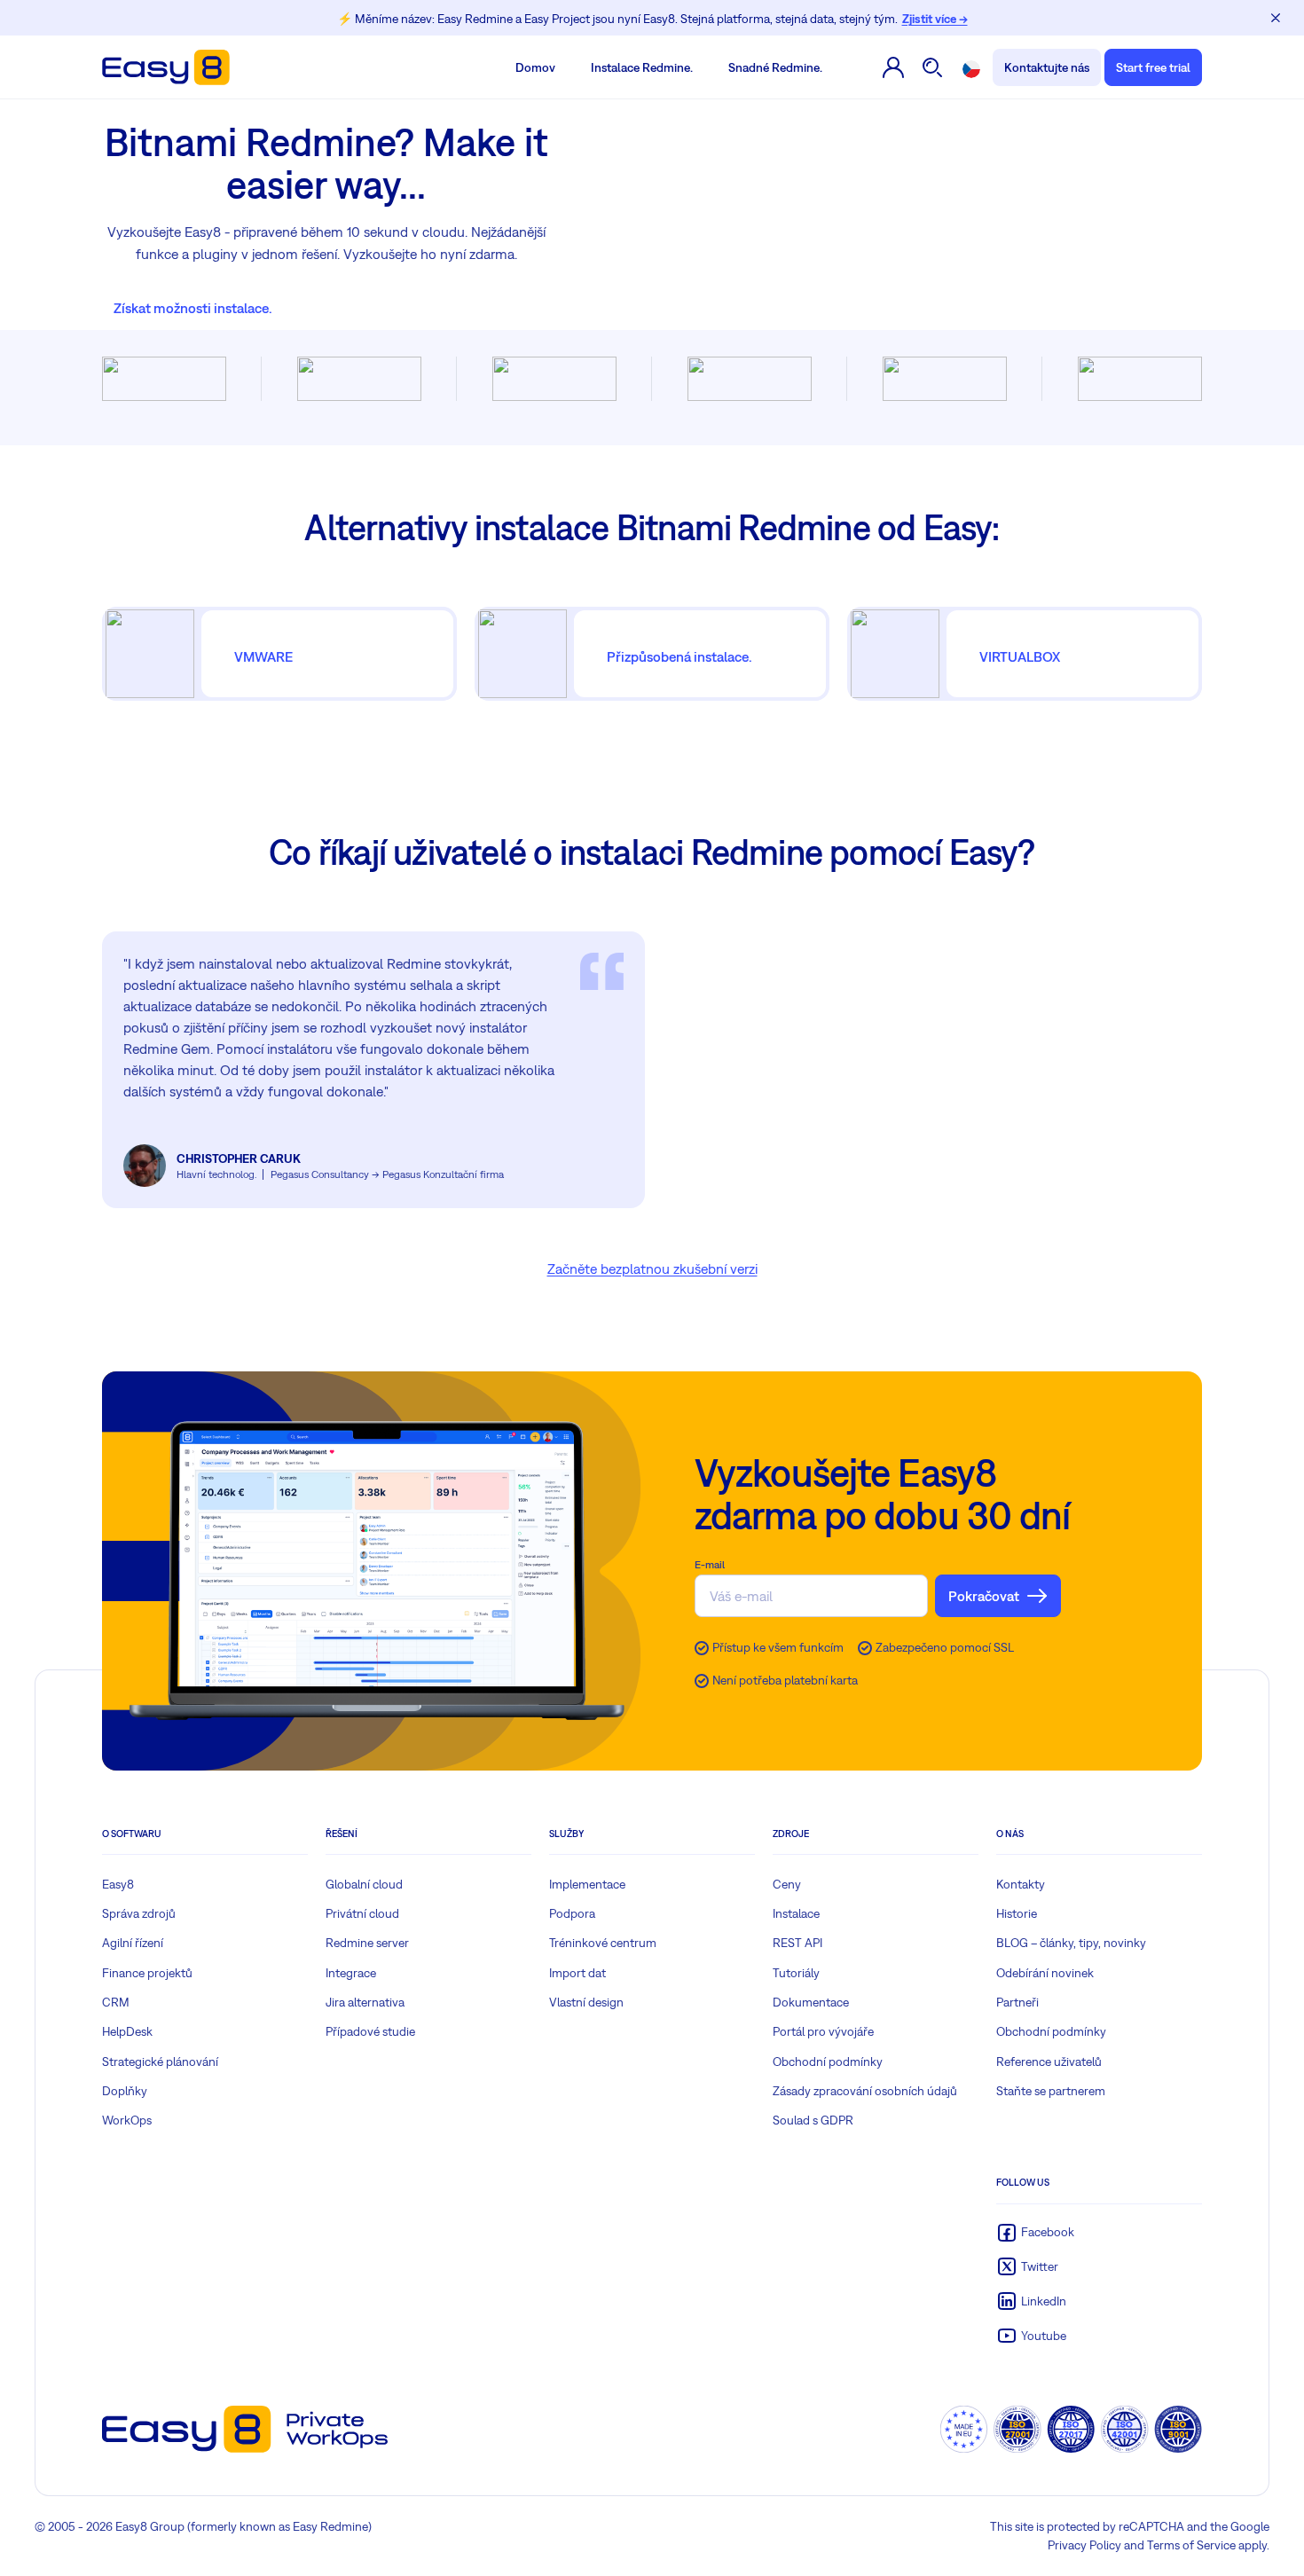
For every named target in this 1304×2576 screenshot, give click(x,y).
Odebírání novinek (1045, 1973)
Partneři (1017, 2002)
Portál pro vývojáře (823, 2031)
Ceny (787, 1884)
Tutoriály (796, 1973)
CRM (116, 2002)
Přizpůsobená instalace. (679, 656)
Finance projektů (147, 1973)
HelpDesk (127, 2031)
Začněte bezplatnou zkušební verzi (652, 1268)
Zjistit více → (935, 19)
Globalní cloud (364, 1884)
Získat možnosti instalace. (193, 308)
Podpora (572, 1913)
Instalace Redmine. (642, 67)
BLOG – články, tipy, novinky (1071, 1943)
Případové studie (370, 2031)
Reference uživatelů (1049, 2062)
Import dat (577, 1973)
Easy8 (118, 1884)
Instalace (796, 1913)
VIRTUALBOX (1020, 656)
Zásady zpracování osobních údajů (865, 2091)
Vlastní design (586, 2002)
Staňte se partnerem (1051, 2091)
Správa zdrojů (139, 1913)
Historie (1017, 1913)
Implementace (587, 1884)
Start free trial (1153, 67)
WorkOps (127, 2120)
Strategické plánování (160, 2062)
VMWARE (263, 656)
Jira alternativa (365, 2002)
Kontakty (1021, 1884)
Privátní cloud (362, 1913)
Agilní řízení (133, 1943)
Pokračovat (984, 1596)
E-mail (710, 1565)
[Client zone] (893, 67)
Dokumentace (811, 2002)
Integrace (351, 1973)
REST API (797, 1943)
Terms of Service (1191, 2545)
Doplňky (125, 2091)
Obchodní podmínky (828, 2062)
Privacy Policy (1084, 2545)
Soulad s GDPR (813, 2120)
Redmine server (367, 1943)
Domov (535, 67)
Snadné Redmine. (775, 67)
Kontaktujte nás (1047, 67)
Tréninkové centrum (603, 1943)
